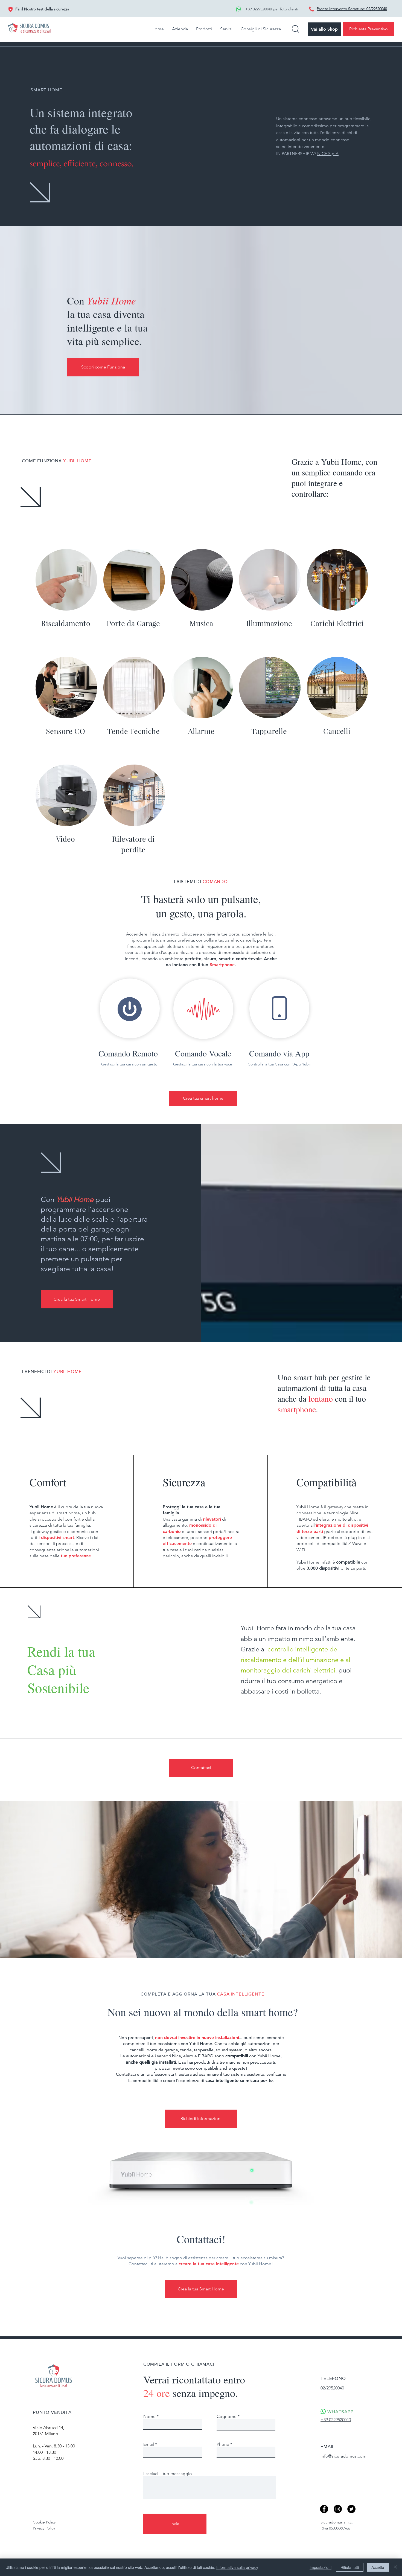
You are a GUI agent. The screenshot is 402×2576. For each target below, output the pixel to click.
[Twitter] (351, 2509)
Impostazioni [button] (321, 2567)
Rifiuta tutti (350, 2567)
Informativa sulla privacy (237, 2567)
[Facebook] (324, 2509)
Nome (149, 2417)
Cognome (227, 2417)
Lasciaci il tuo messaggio (168, 2474)
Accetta (378, 2567)
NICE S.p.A (328, 154)
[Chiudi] (395, 2567)
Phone (223, 2444)
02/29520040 (377, 9)
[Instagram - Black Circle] (338, 2509)
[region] (128, 1022)
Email (149, 2444)
